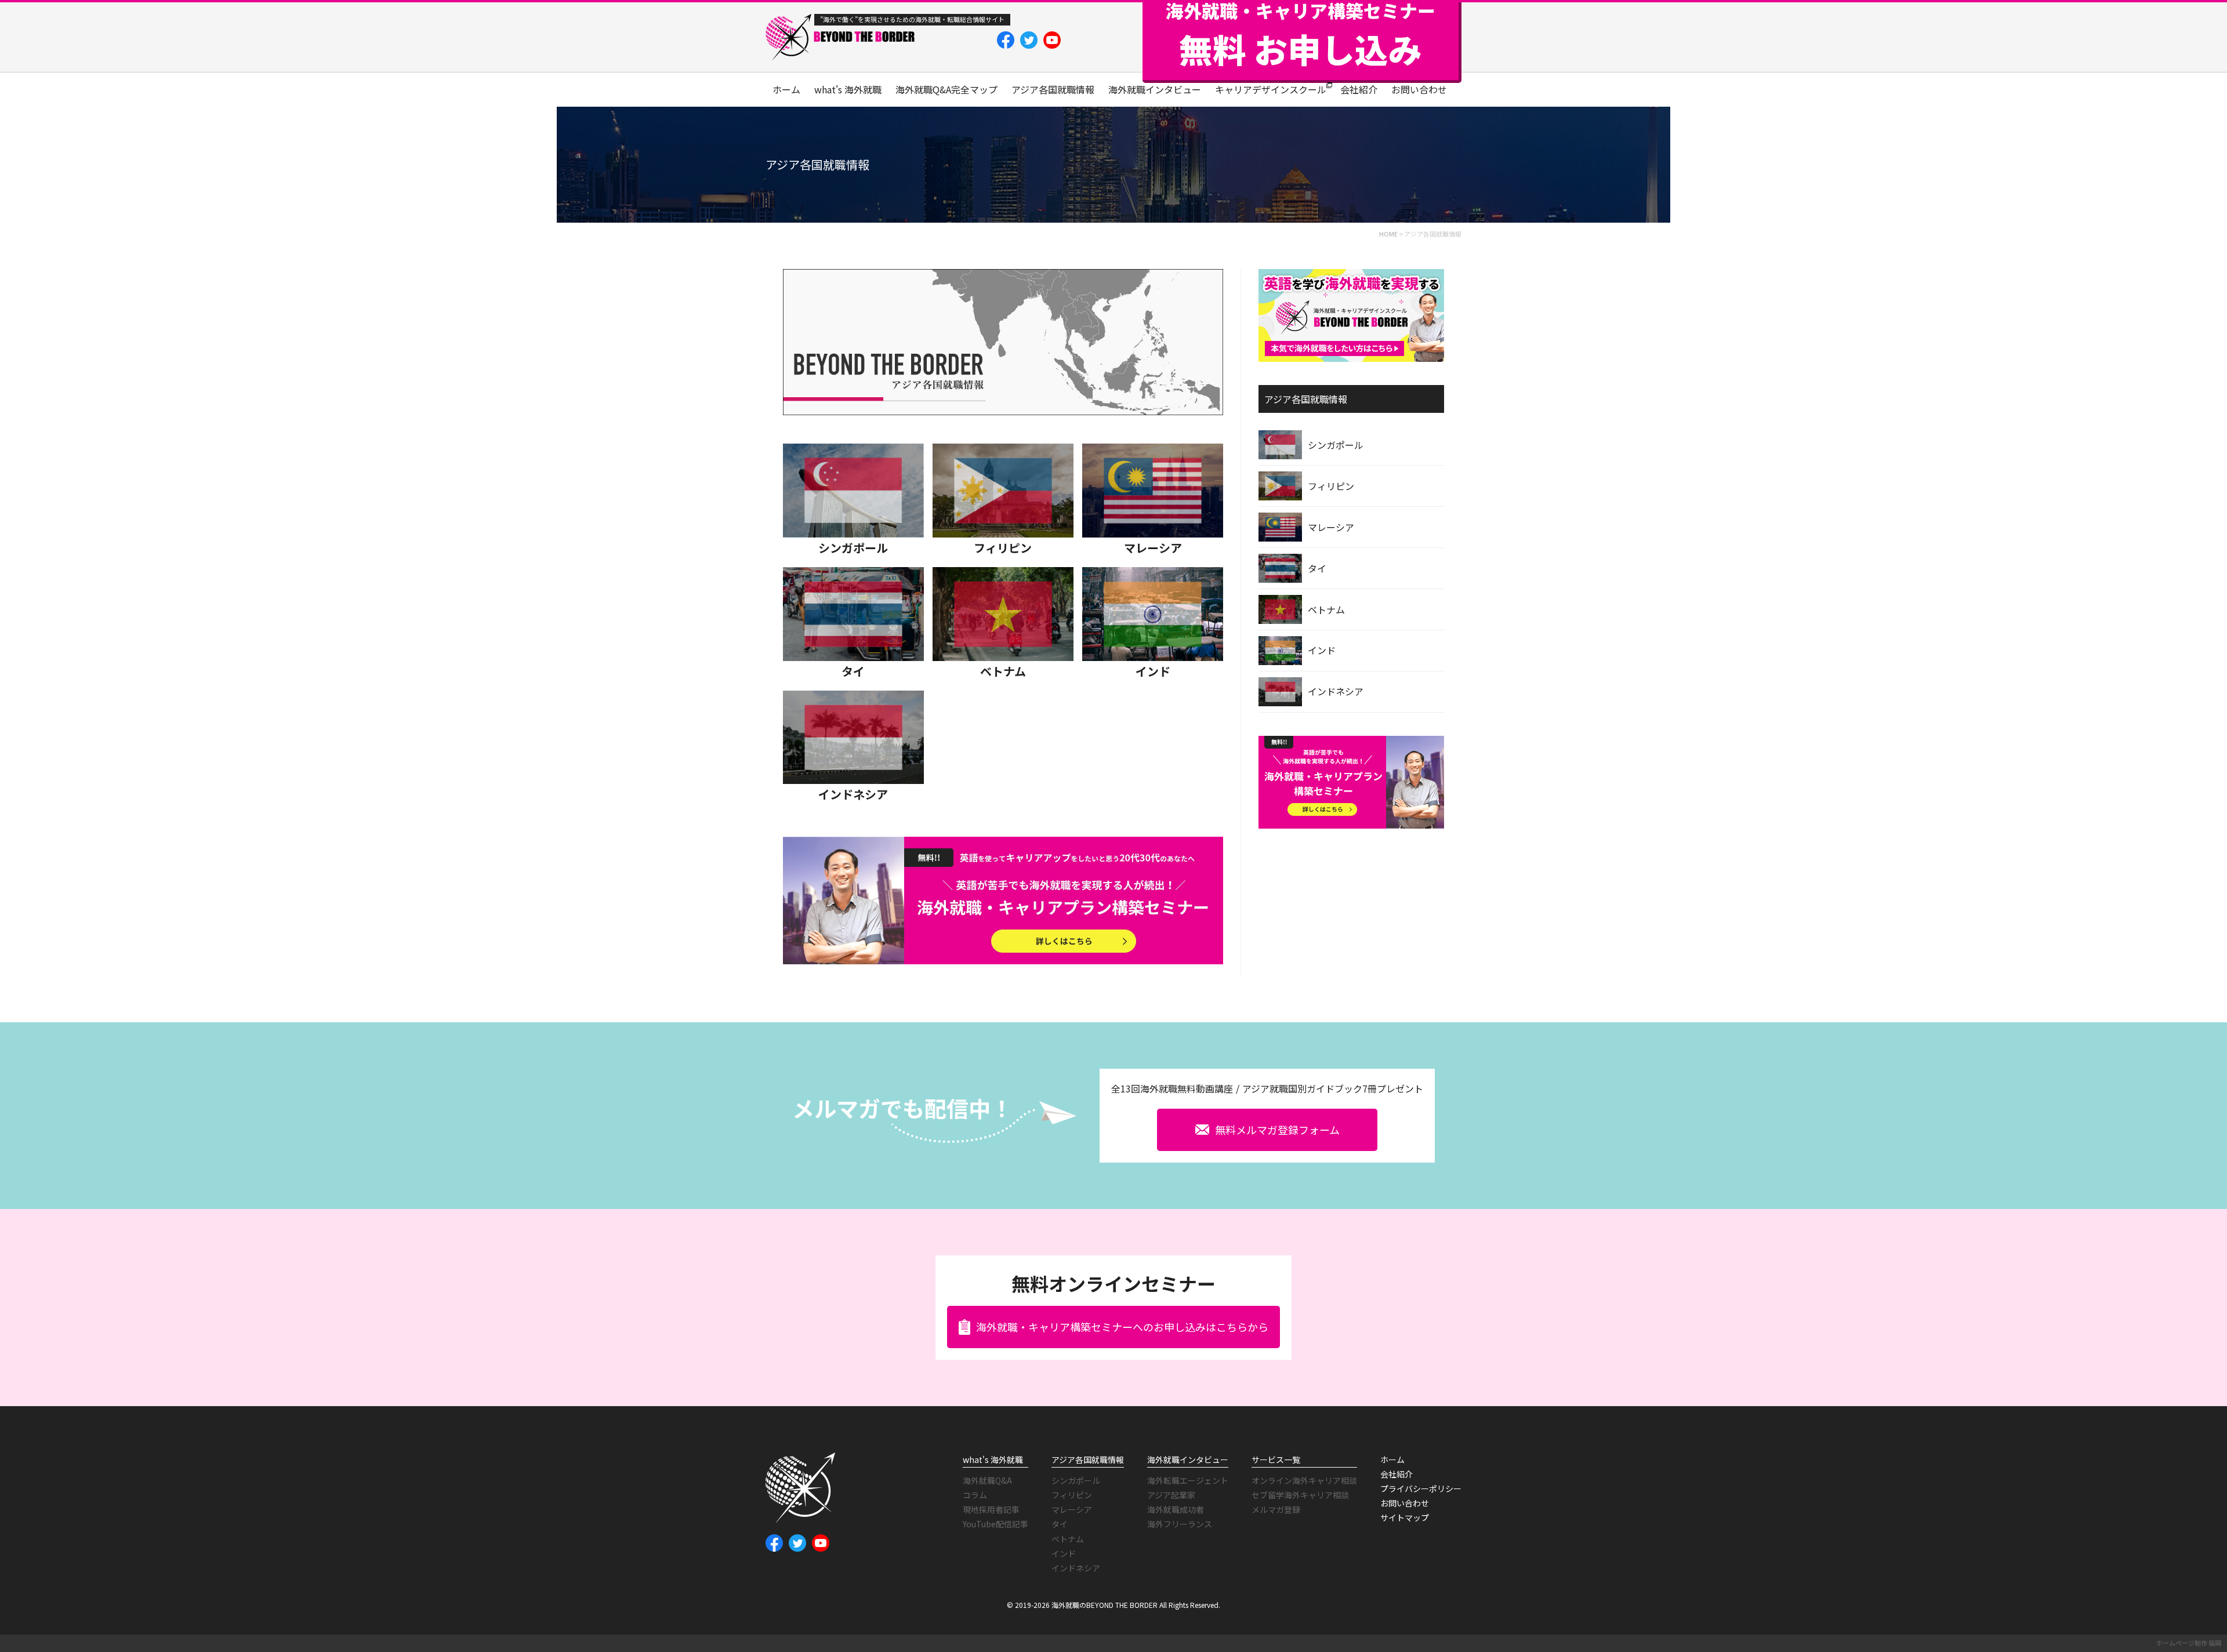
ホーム (786, 89)
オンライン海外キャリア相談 (1304, 1480)
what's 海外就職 (848, 89)
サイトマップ (1405, 1517)
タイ (853, 671)
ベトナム (1003, 671)
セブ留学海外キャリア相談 (1300, 1495)
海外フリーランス (1180, 1524)
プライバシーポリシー (1421, 1488)
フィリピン (1003, 548)
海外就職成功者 (1176, 1509)
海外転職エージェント (1188, 1480)
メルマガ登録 (1276, 1509)
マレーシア (1153, 548)
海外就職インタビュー (1155, 89)
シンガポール (853, 548)
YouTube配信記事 (995, 1524)
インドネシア (853, 794)
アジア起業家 (1171, 1495)
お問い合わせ (1419, 89)
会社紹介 (1359, 89)
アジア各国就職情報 (1053, 89)
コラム (975, 1495)
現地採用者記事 (991, 1509)
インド (1153, 671)
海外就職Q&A (987, 1480)
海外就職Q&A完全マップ (946, 89)
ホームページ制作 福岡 (2189, 1643)
